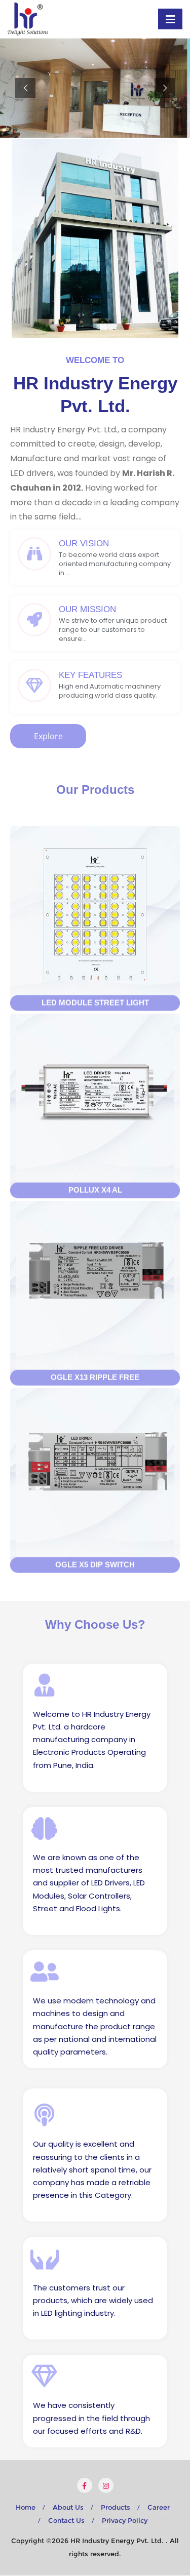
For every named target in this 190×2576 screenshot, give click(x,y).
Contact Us (66, 2520)
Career (159, 2507)
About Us (68, 2507)
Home (26, 2507)
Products (116, 2507)
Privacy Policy (125, 2520)
